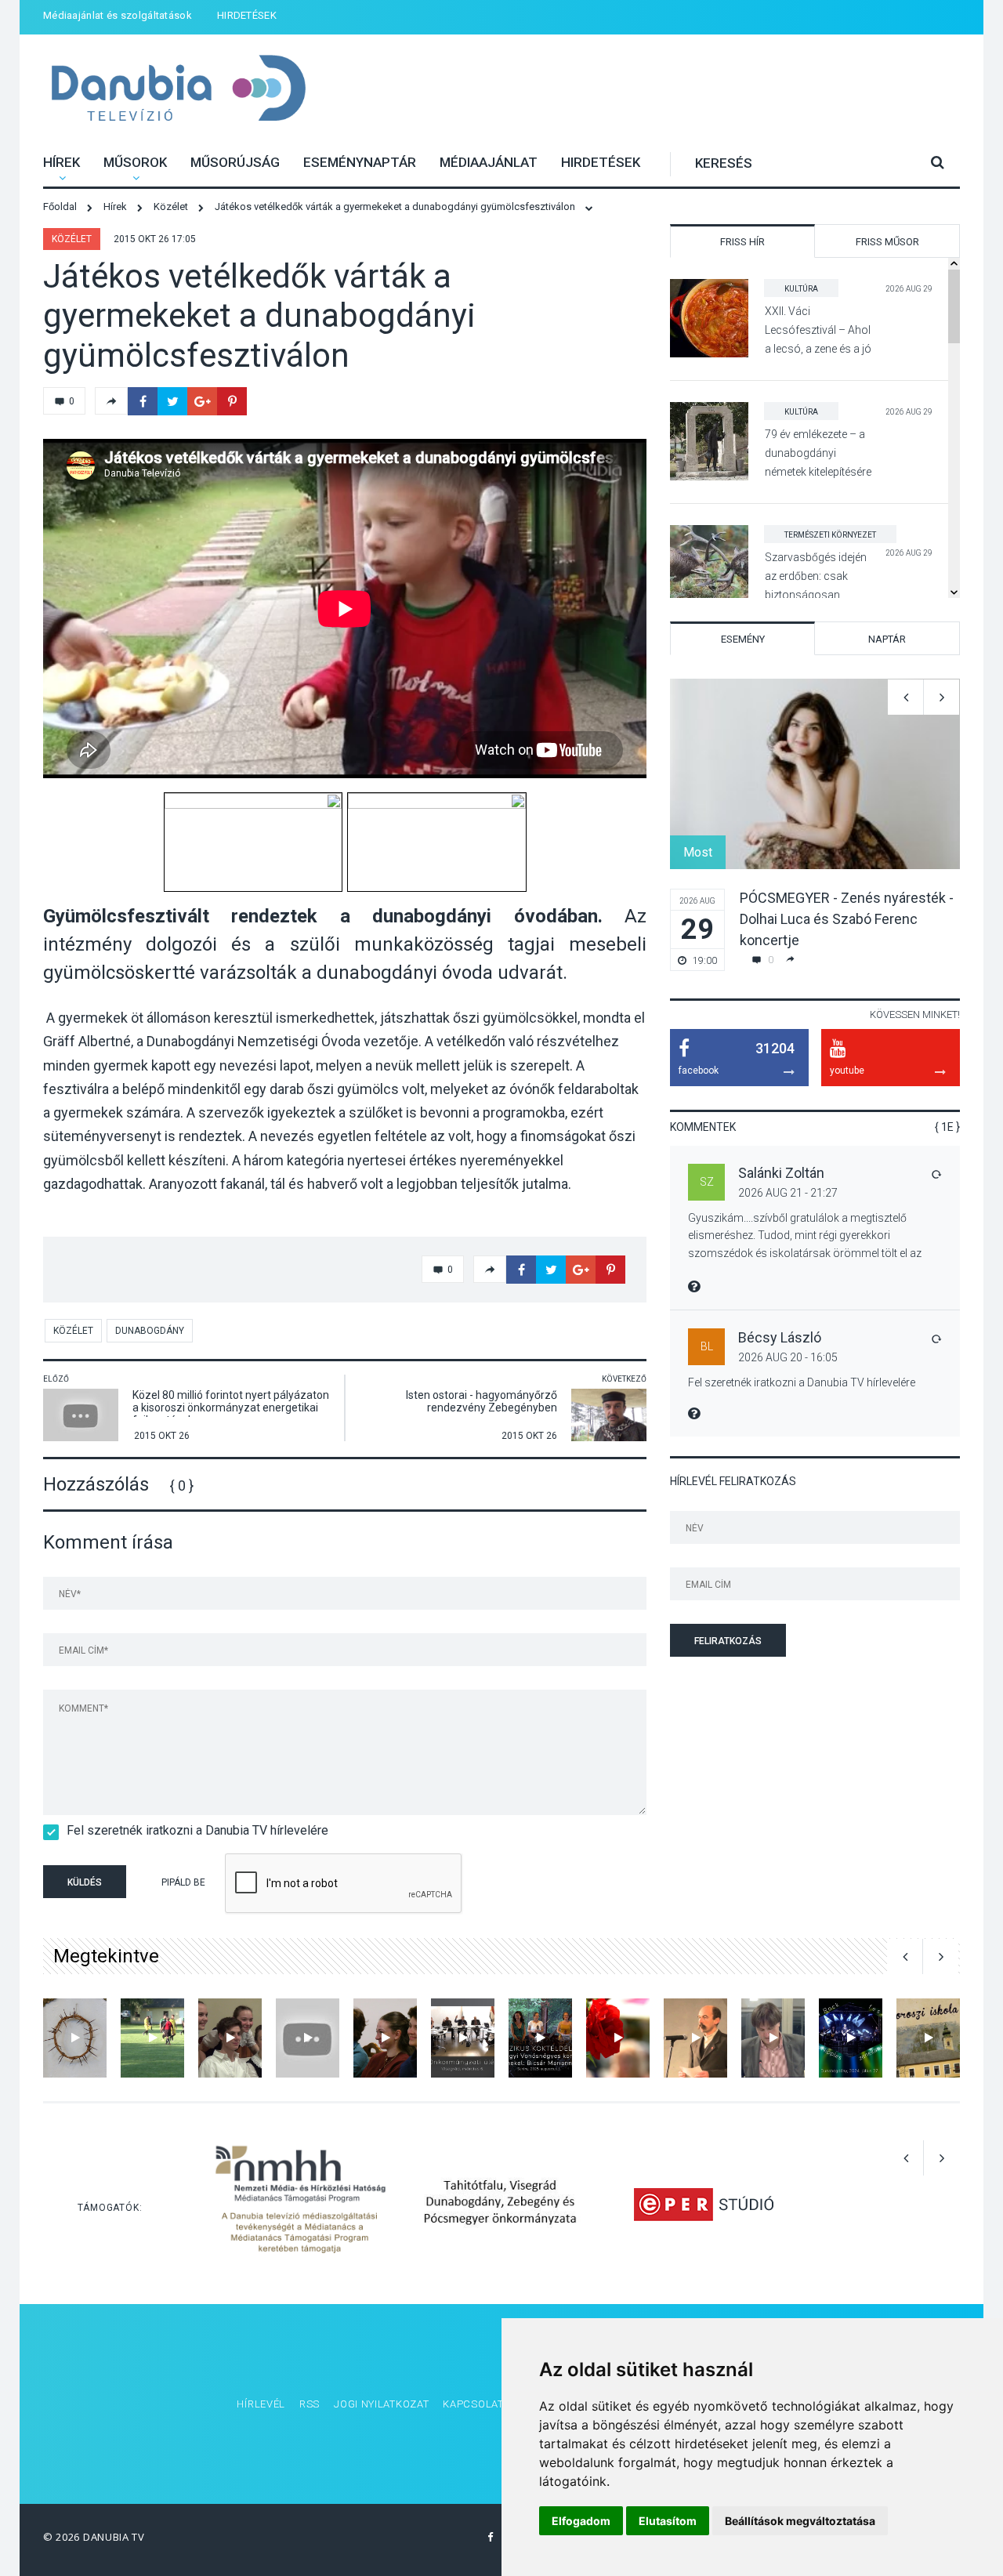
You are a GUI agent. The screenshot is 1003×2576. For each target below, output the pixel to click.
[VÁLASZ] (936, 1174)
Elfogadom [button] (581, 2521)
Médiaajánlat (489, 162)
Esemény (743, 639)
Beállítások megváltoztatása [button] (800, 2521)
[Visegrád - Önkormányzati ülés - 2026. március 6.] (463, 2038)
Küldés (85, 1882)
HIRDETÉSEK (247, 15)
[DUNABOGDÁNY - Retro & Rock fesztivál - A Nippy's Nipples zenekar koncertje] (851, 2038)
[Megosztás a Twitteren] (172, 401)
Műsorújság (235, 162)
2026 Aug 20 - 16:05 (788, 1357)
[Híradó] (928, 2038)
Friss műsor (887, 242)
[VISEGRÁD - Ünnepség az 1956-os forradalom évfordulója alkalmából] (695, 2038)
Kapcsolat (473, 2404)
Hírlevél (261, 2404)
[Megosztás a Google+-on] (202, 401)
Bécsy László (780, 1337)
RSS (310, 2404)
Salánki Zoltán (781, 1173)
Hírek (62, 162)
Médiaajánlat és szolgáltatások (118, 15)
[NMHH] (301, 2203)
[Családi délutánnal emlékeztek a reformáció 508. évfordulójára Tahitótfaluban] (385, 2038)
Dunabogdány (150, 1331)
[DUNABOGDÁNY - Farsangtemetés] (230, 2038)
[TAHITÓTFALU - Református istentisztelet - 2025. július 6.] (75, 2038)
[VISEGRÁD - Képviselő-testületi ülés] (773, 2038)
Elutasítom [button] (668, 2521)
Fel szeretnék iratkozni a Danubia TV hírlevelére (197, 1830)
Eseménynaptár (360, 162)
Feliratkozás (728, 1641)
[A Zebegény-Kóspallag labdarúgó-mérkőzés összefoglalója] (152, 2038)
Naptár (887, 639)
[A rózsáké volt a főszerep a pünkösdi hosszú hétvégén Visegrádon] (618, 2038)
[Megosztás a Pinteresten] (232, 401)
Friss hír (742, 242)
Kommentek (703, 1127)
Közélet (72, 239)
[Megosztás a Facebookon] (143, 401)
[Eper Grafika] (703, 2203)
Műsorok (135, 162)
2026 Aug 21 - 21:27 (788, 1193)
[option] (815, 825)
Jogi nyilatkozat (381, 2404)
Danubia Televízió (178, 90)
